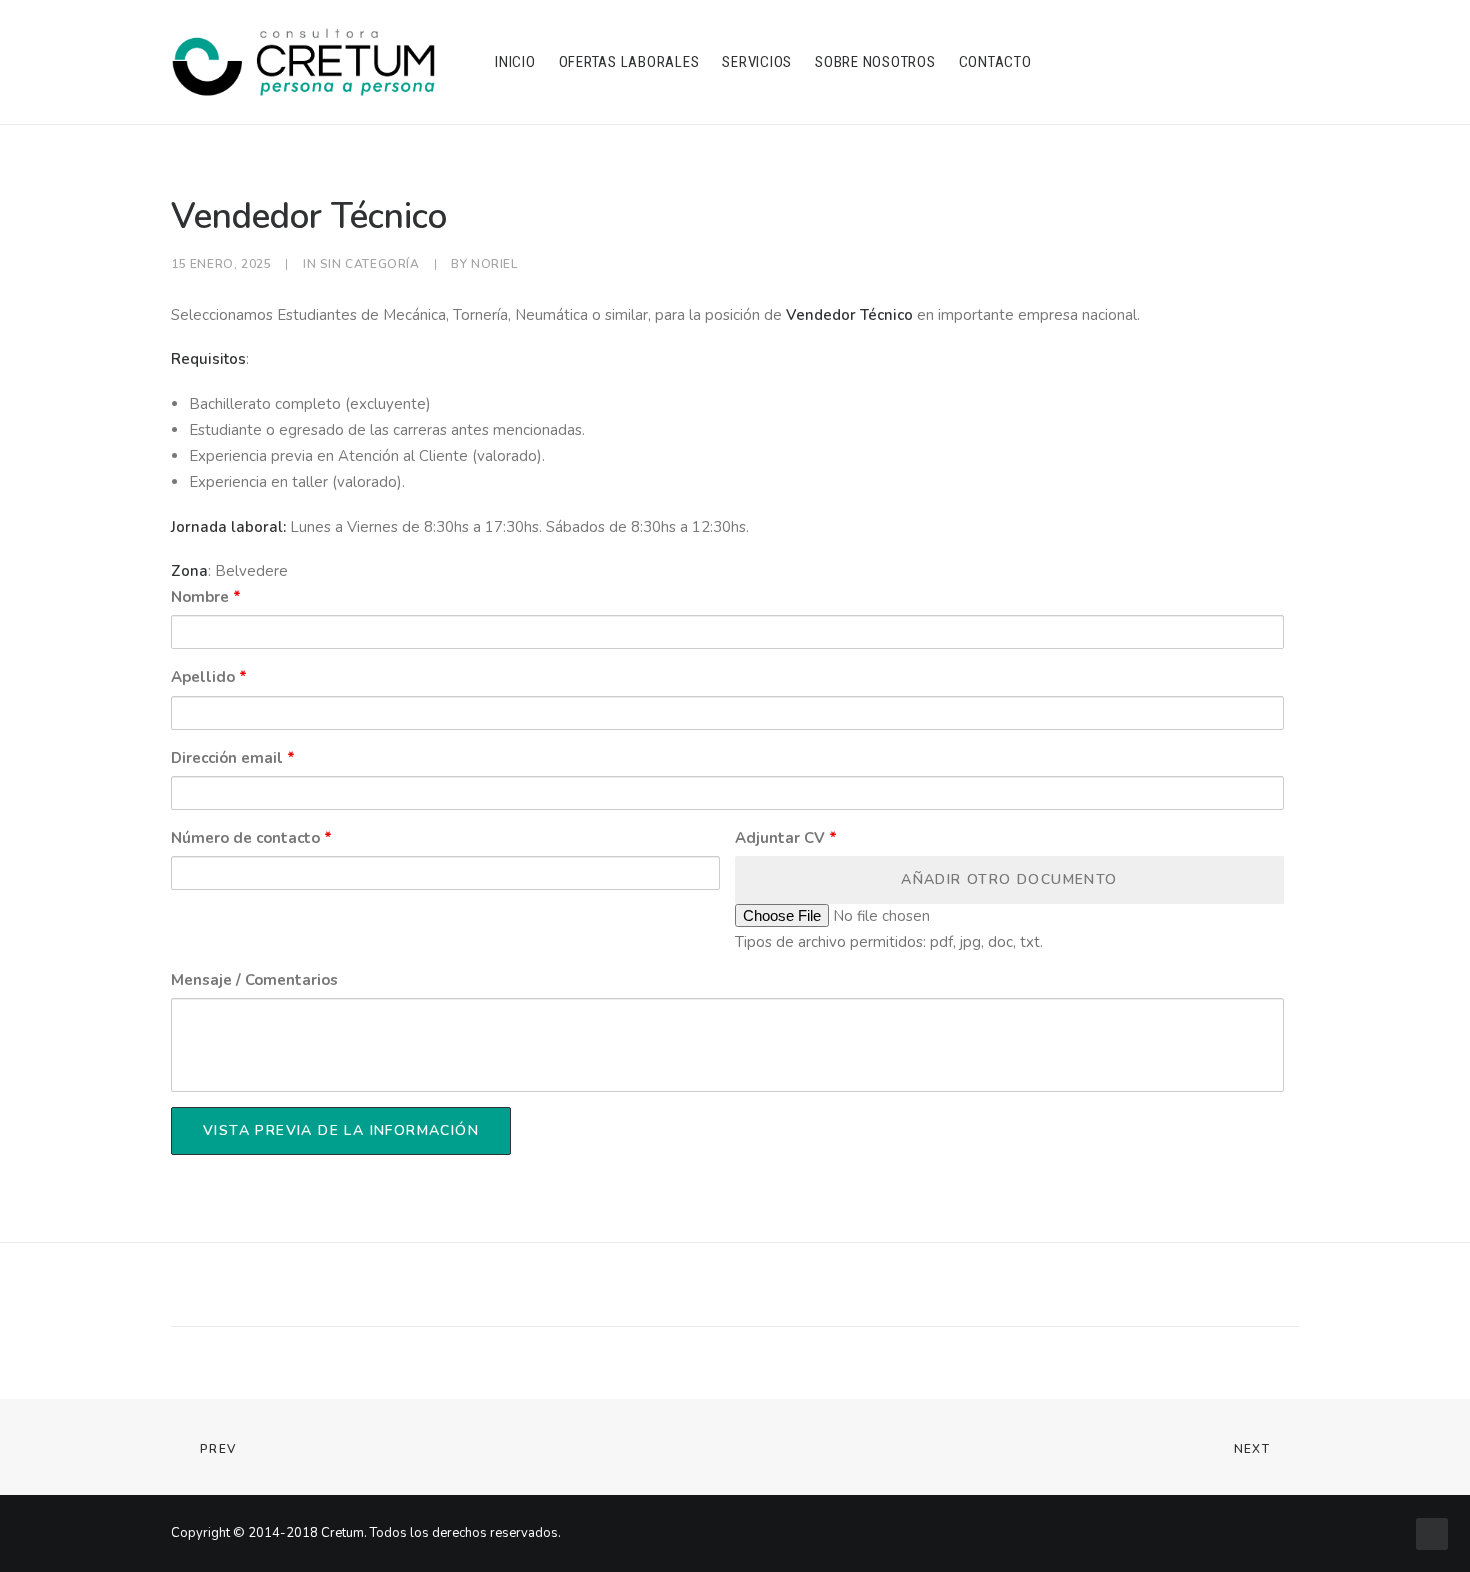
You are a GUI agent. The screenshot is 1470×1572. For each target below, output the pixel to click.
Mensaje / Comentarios (254, 980)
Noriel (494, 264)
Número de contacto (251, 838)
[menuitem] (515, 62)
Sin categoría (370, 264)
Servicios (757, 62)
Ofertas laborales (629, 62)
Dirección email (233, 758)
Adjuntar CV (786, 838)
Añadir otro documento (1009, 879)
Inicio (515, 62)
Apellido (209, 677)
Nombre (206, 597)
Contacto (995, 62)
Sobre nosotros (875, 62)
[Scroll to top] (1432, 1533)
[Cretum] (303, 62)
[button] (1105, 62)
